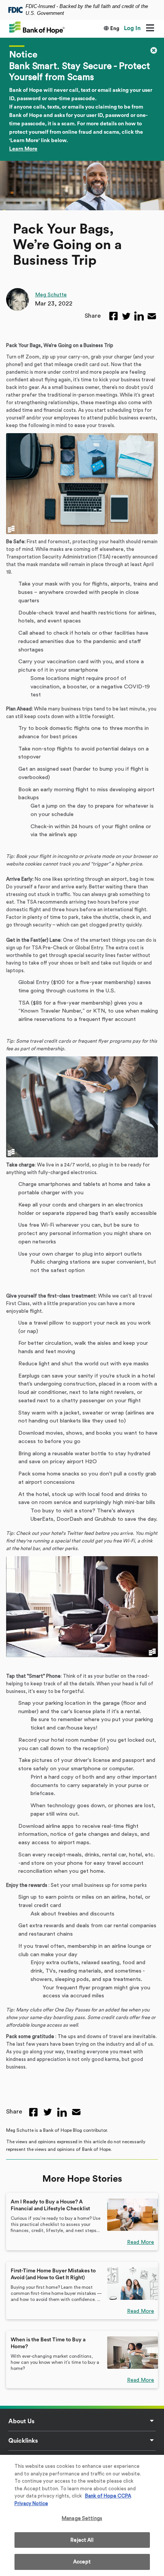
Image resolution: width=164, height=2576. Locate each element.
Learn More (23, 149)
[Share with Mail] (152, 316)
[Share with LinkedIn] (139, 316)
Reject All (82, 2540)
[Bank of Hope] (37, 27)
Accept (82, 2562)
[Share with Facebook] (113, 316)
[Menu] (150, 29)
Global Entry (34, 982)
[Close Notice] (154, 50)
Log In (132, 28)
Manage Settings (82, 2518)
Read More (141, 2242)
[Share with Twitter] (126, 316)
